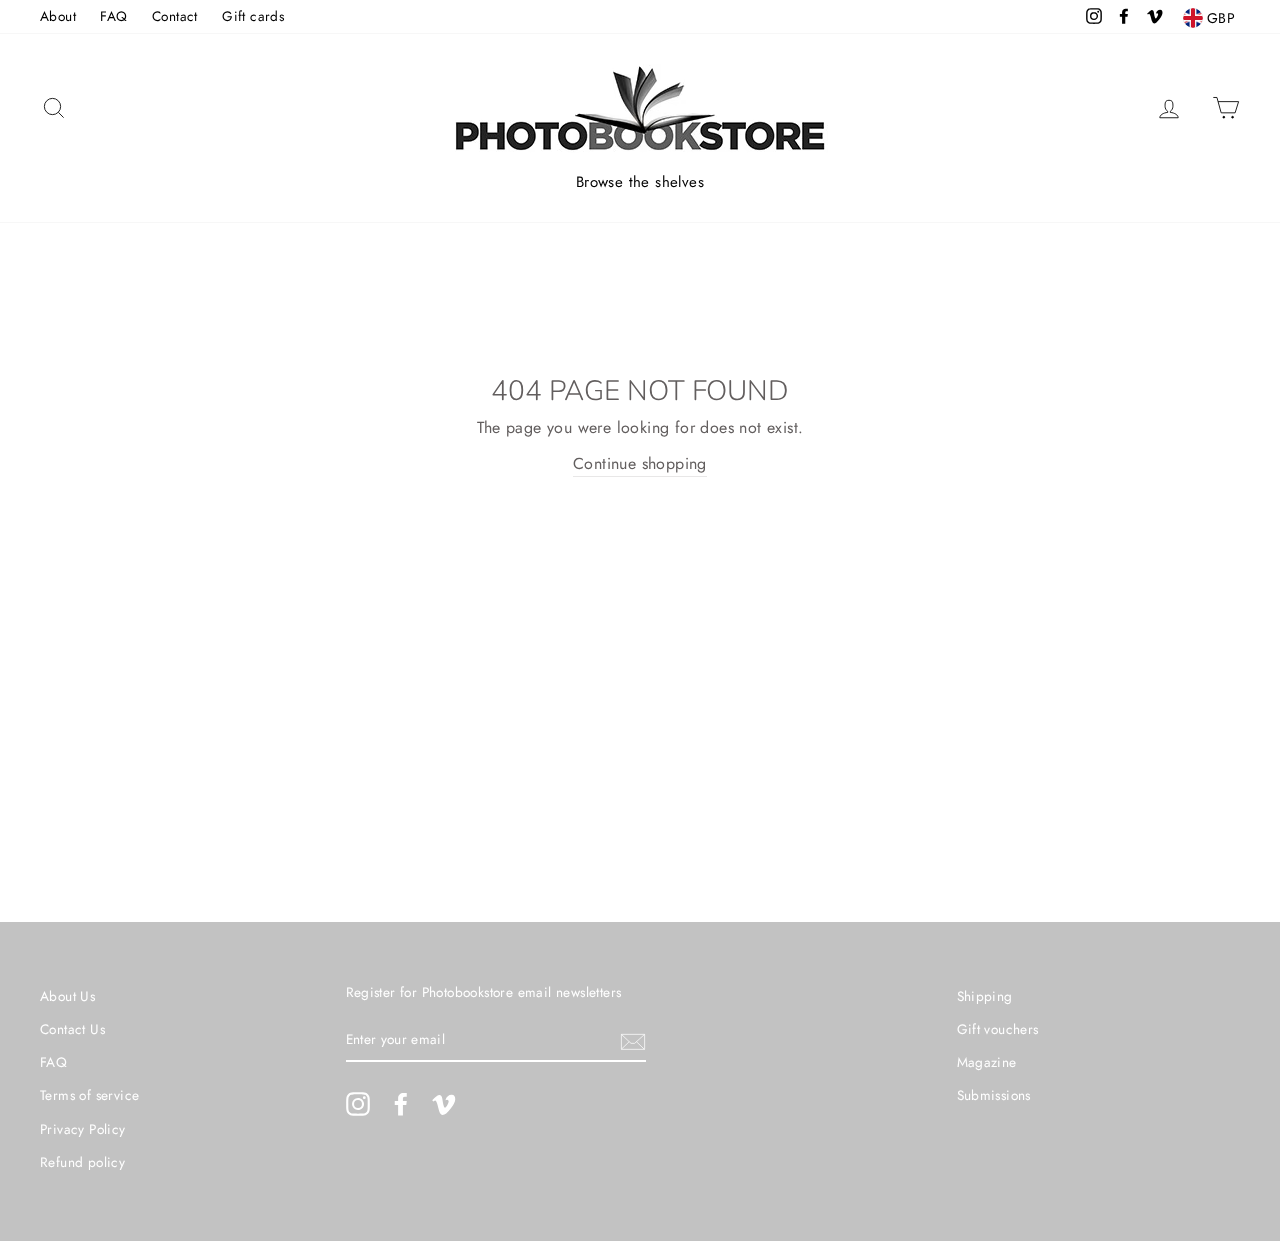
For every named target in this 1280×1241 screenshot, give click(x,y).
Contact (175, 16)
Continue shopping (640, 463)
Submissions (994, 1095)
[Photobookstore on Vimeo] (444, 1104)
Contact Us (72, 1029)
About (58, 16)
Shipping (985, 996)
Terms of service (89, 1095)
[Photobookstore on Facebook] (401, 1104)
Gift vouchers (998, 1029)
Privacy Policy (83, 1129)
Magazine (987, 1062)
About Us (67, 996)
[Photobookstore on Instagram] (358, 1104)
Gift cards (253, 16)
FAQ (113, 16)
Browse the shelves (640, 182)
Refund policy (82, 1162)
